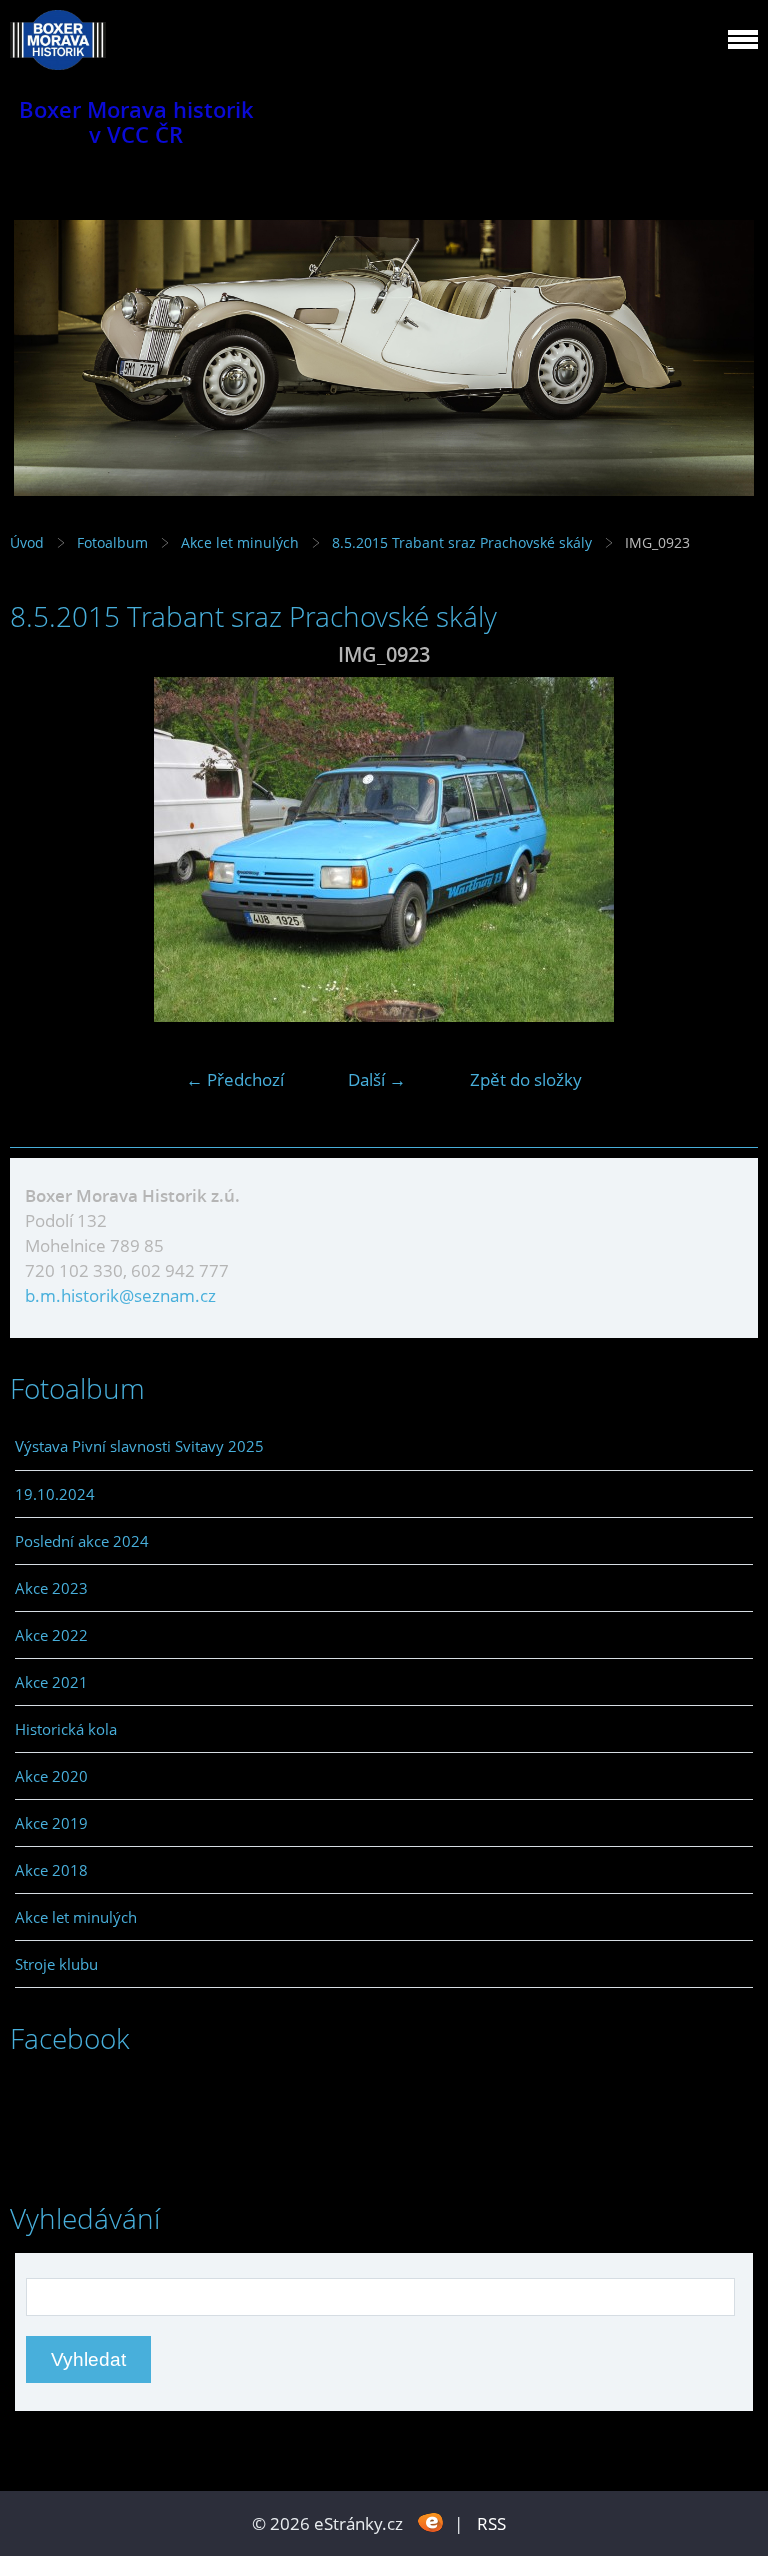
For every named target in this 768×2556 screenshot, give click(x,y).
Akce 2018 (51, 1870)
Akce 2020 (51, 1776)
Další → (377, 1079)
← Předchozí (235, 1079)
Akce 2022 (51, 1635)
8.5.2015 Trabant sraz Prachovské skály (462, 542)
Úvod (27, 542)
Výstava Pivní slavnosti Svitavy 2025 (139, 1446)
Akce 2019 (51, 1823)
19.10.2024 (55, 1494)
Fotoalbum (112, 542)
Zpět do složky (526, 1079)
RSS (491, 2523)
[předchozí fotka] (42, 849)
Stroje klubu (56, 1964)
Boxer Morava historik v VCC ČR (136, 122)
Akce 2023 (51, 1588)
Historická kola (66, 1729)
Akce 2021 (51, 1682)
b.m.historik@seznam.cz (120, 1295)
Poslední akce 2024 (82, 1541)
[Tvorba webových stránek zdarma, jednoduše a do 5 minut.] (430, 2521)
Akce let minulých (240, 542)
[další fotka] (725, 849)
